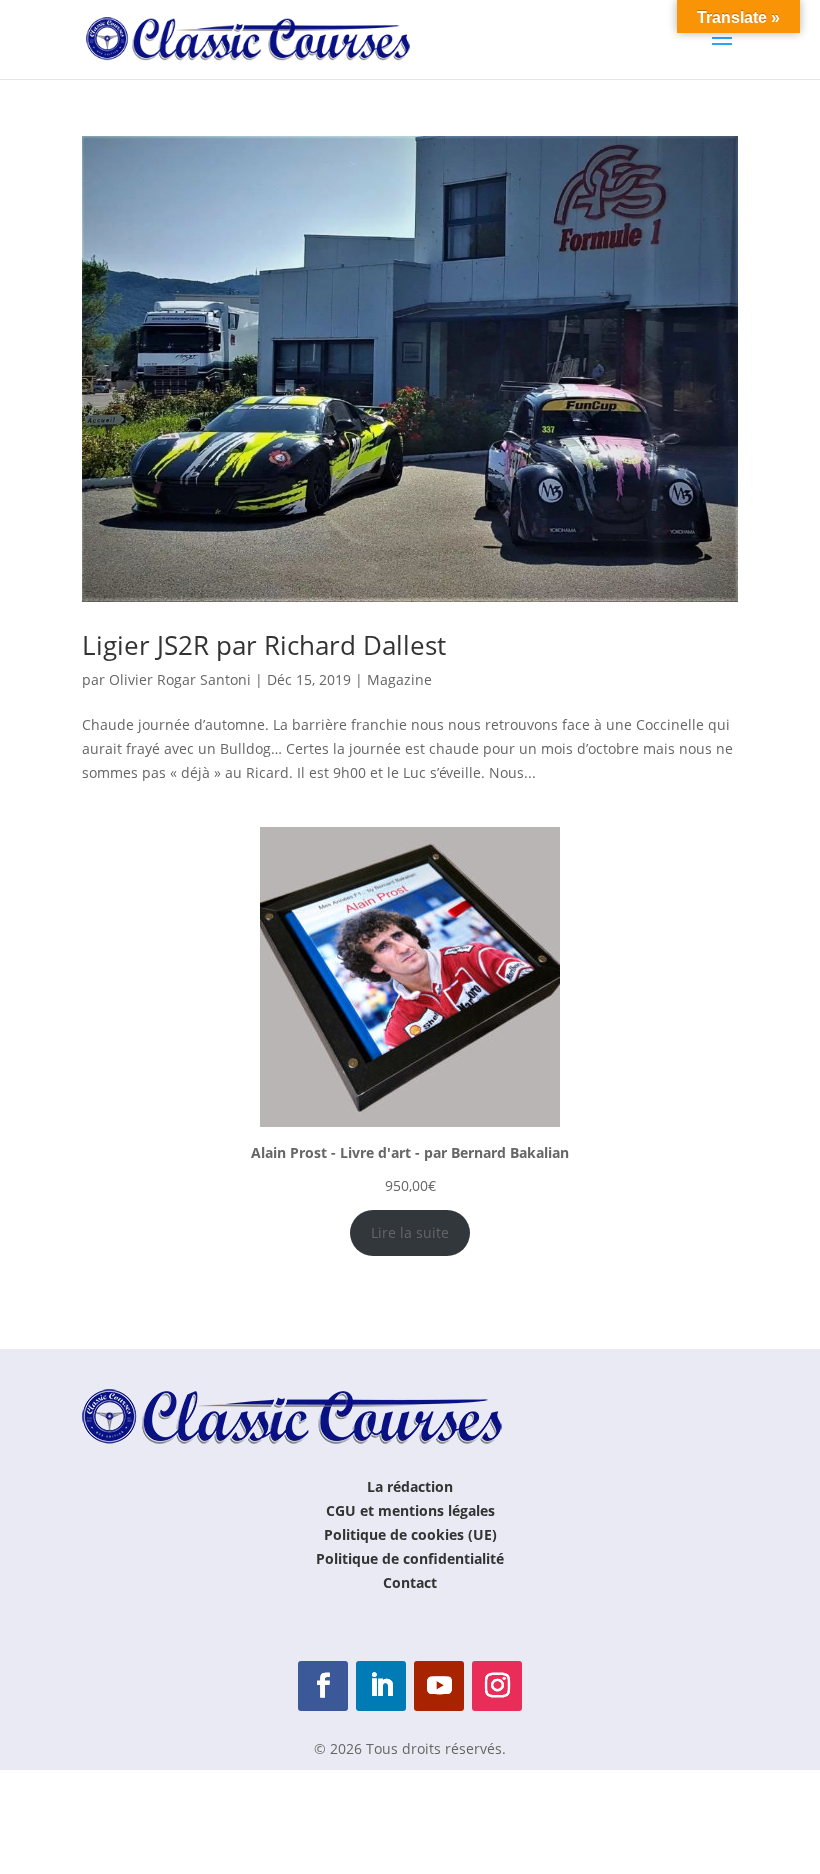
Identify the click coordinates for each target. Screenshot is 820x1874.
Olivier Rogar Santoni (180, 679)
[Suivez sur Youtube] (439, 1686)
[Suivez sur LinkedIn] (381, 1686)
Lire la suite (410, 1232)
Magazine (399, 679)
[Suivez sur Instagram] (497, 1686)
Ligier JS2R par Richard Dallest (264, 645)
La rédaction (410, 1486)
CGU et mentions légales (410, 1510)
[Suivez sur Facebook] (323, 1686)
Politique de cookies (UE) (410, 1534)
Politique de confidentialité (410, 1558)
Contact (410, 1582)
